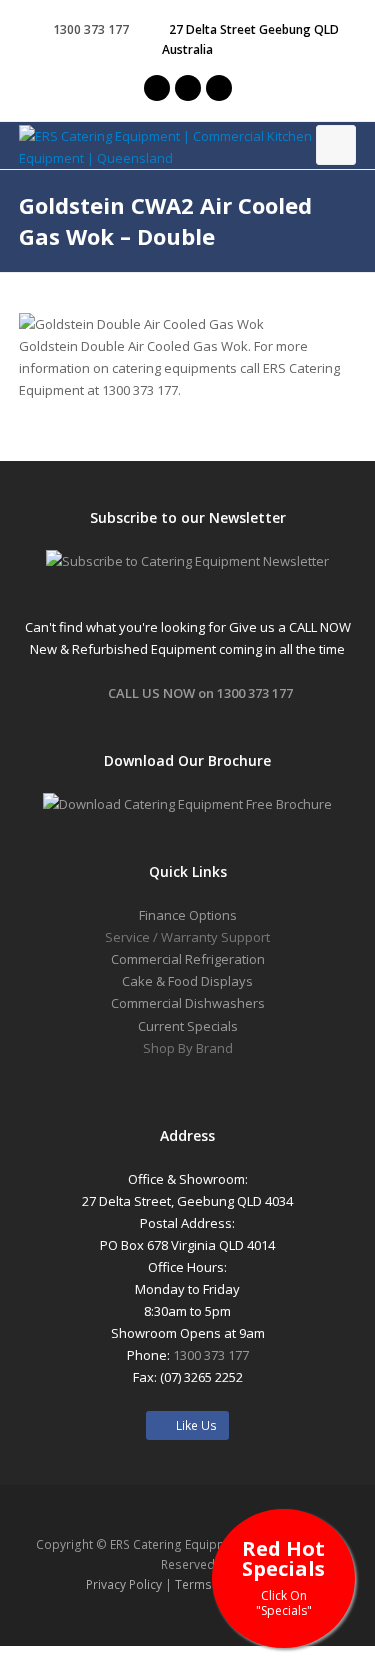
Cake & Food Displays (187, 981)
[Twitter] (157, 88)
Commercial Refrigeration (188, 959)
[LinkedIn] (219, 88)
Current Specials (188, 1026)
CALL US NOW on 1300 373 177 (200, 693)
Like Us (192, 1425)
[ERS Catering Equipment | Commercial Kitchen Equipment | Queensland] (188, 147)
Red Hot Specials (283, 1576)
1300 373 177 (91, 29)
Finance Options (188, 915)
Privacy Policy (124, 1584)
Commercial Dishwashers (188, 1003)
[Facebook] (188, 88)
